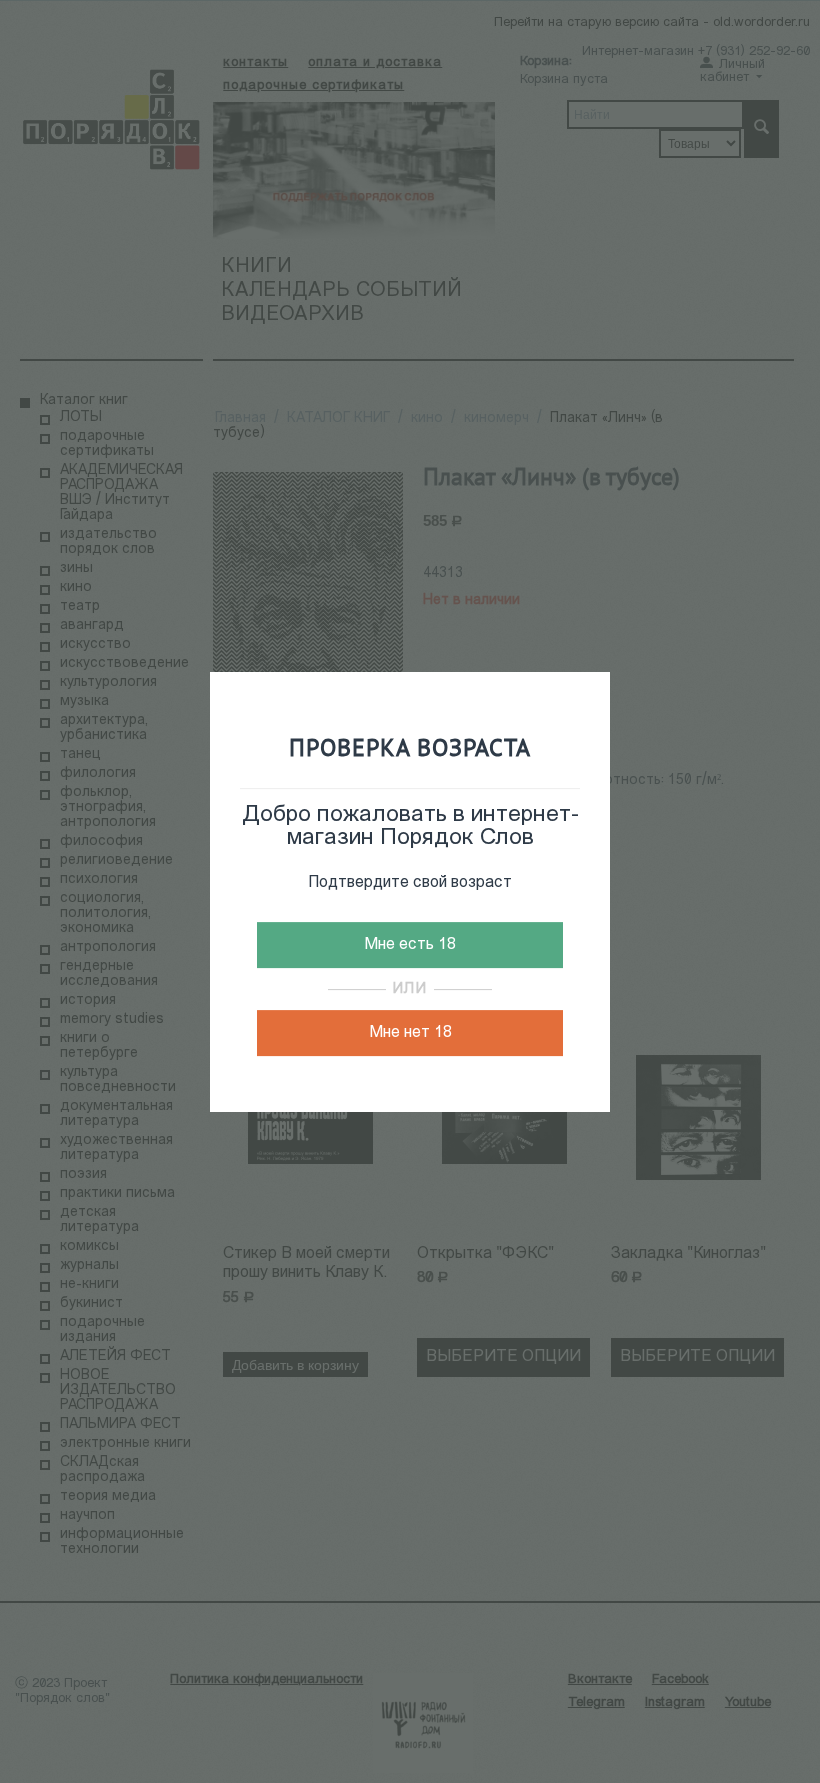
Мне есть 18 (410, 945)
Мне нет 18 (410, 1033)
